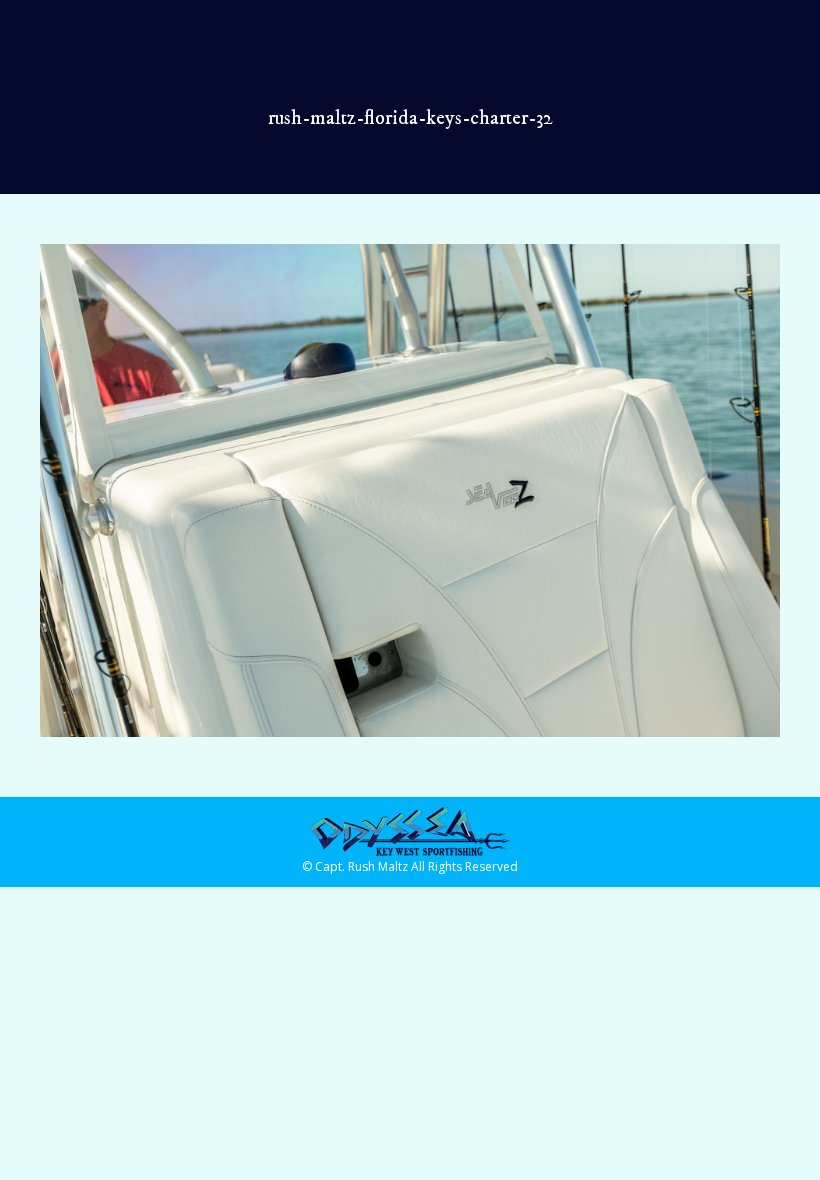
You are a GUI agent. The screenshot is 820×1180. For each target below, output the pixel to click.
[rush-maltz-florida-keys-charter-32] (410, 490)
